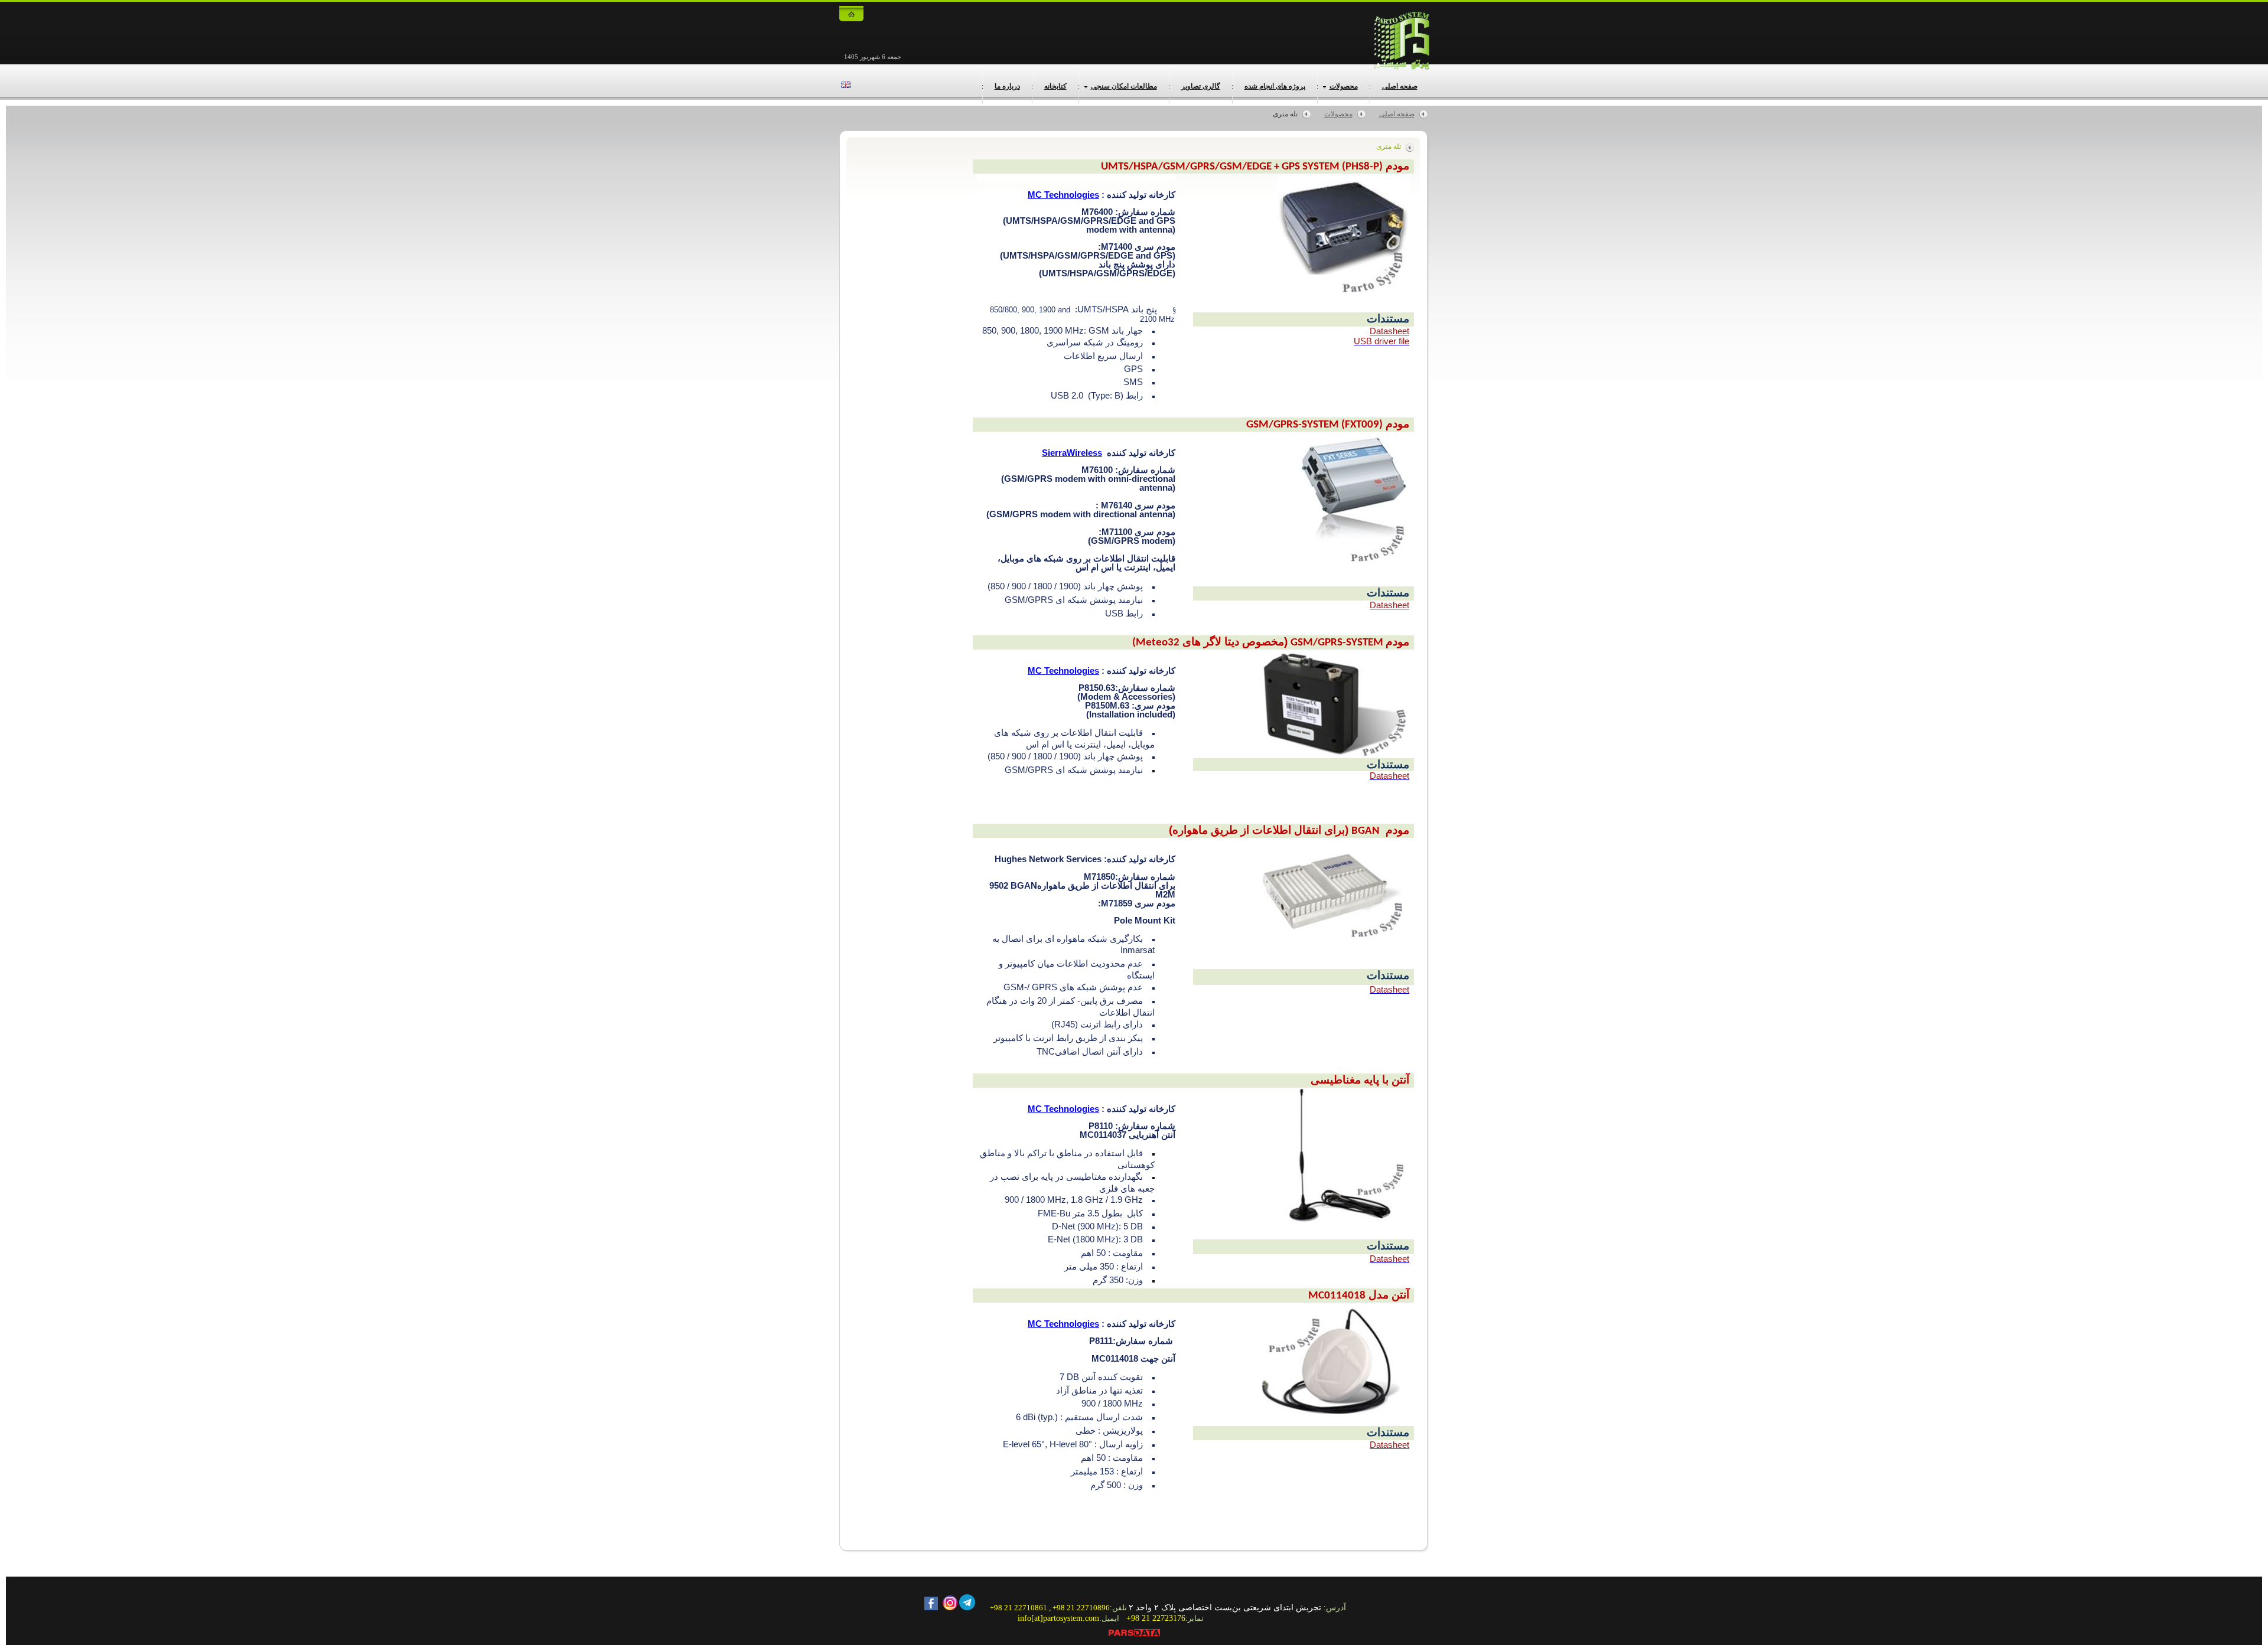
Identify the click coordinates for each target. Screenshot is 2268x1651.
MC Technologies (1063, 195)
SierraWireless (1072, 453)
